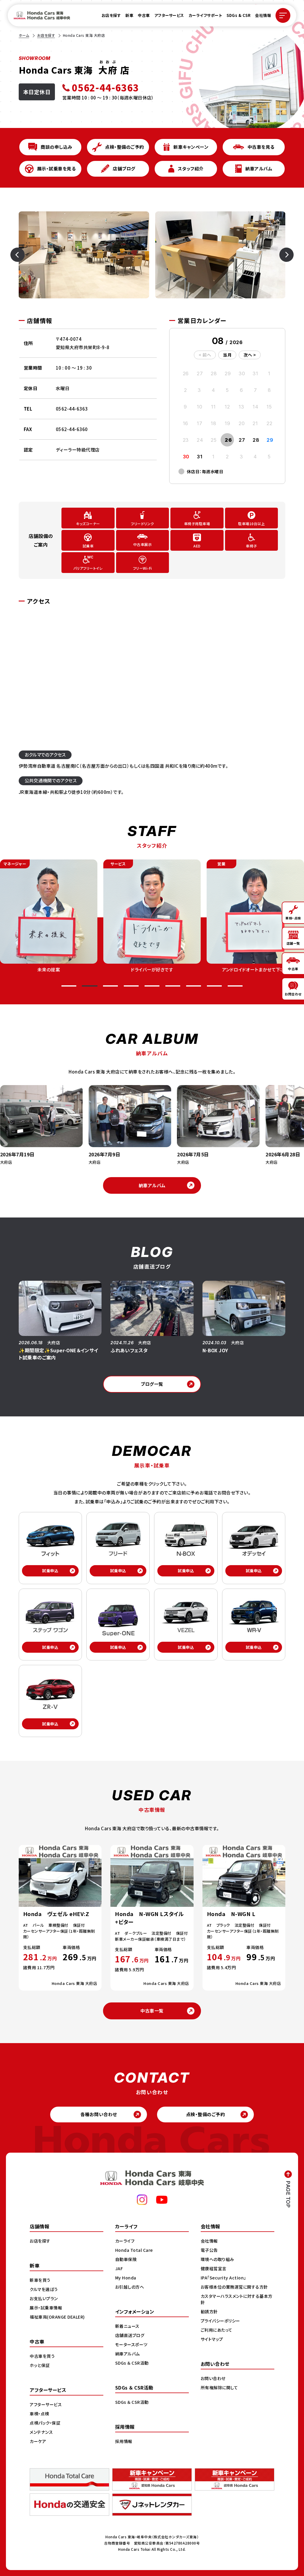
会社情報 (263, 15)
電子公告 (209, 2250)
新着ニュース (127, 2326)
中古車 (144, 15)
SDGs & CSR (239, 15)
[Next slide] (278, 255)
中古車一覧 (152, 2011)
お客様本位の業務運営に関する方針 (234, 2287)
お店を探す (111, 15)
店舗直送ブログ (130, 2335)
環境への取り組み (217, 2259)
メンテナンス (41, 2432)
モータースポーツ (131, 2344)
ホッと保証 (40, 2365)
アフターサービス (169, 15)
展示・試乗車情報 (46, 2308)
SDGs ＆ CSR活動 (132, 2363)
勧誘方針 (209, 2311)
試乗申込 (50, 1571)
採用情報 (124, 2441)
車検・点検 (39, 2414)
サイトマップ (212, 2339)
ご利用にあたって (217, 2330)
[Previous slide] (26, 255)
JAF (119, 2268)
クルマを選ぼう (44, 2289)
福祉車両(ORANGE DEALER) (57, 2317)
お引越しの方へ (130, 2287)
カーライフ (125, 2241)
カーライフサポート (205, 15)
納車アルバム (152, 1185)
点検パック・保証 (45, 2423)
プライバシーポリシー (220, 2321)
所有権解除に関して (219, 2387)
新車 (129, 15)
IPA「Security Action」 (223, 2278)
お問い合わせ (213, 2378)
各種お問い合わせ (99, 2114)
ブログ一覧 (152, 1384)
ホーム (24, 35)
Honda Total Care (134, 2250)
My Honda (126, 2278)
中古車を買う (42, 2356)
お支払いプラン (44, 2298)
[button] (69, 986)
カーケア (38, 2441)
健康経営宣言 (214, 2268)
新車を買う (40, 2280)
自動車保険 (126, 2259)
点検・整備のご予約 (206, 2114)
